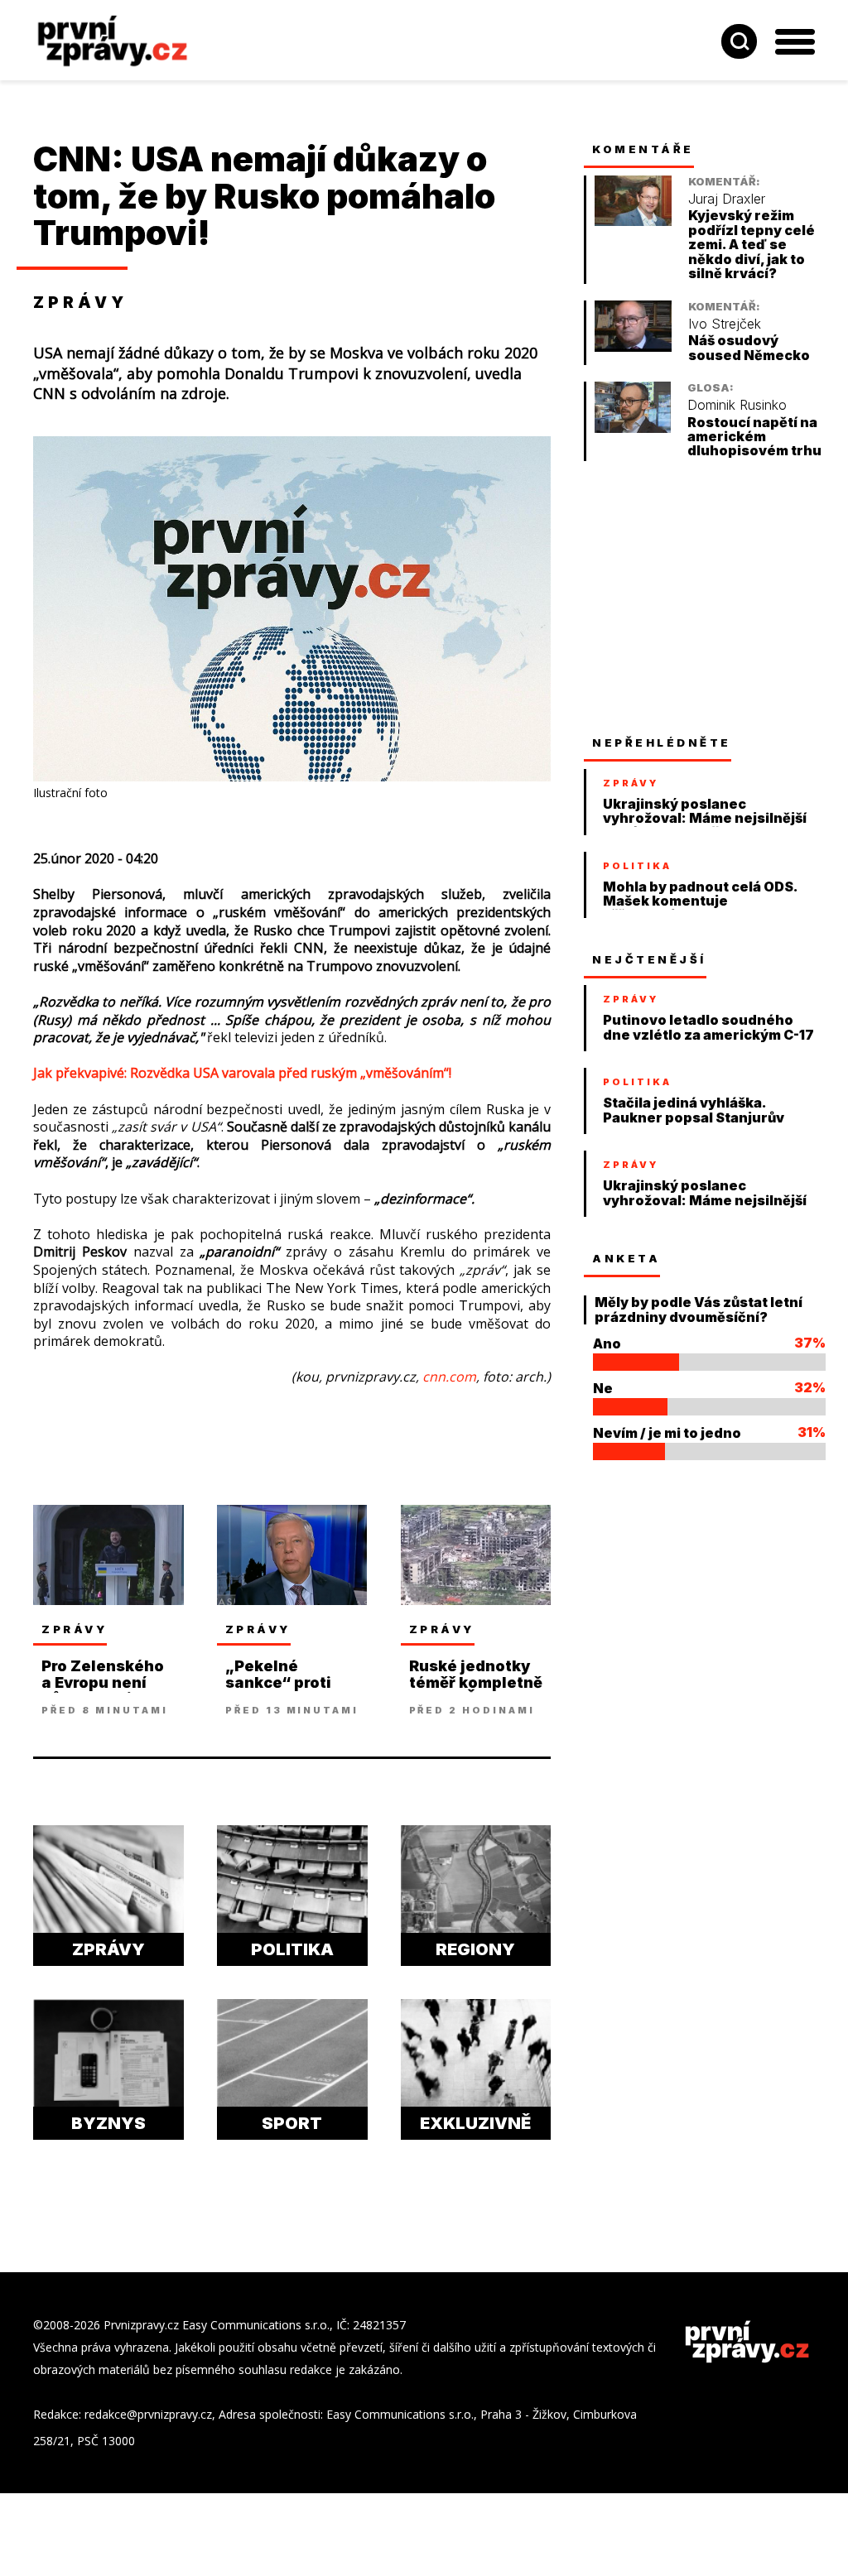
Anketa (626, 1258)
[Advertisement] (708, 598)
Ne (603, 1388)
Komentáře (643, 149)
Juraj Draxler (727, 199)
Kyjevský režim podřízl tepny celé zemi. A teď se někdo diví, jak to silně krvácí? (752, 245)
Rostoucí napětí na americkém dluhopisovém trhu (754, 437)
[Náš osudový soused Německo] (633, 347)
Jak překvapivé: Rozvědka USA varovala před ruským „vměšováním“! (242, 1073)
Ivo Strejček (725, 324)
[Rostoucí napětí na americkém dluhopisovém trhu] (633, 428)
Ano (607, 1343)
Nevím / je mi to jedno (667, 1433)
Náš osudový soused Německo (749, 348)
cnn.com (449, 1377)
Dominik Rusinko (737, 405)
